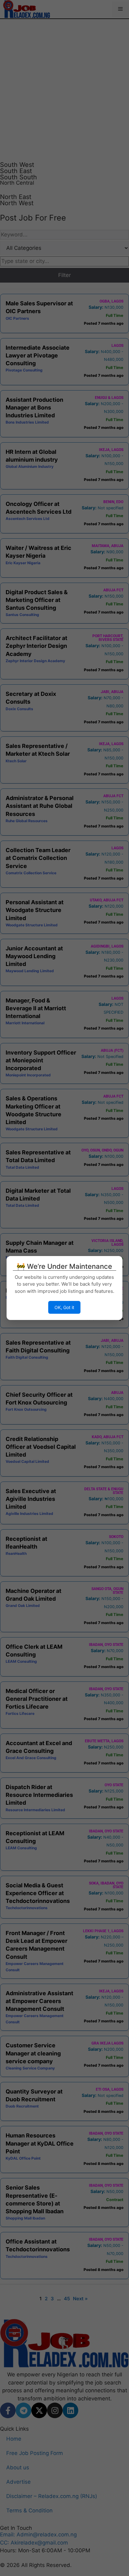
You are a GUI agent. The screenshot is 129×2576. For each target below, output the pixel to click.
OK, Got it (64, 1307)
